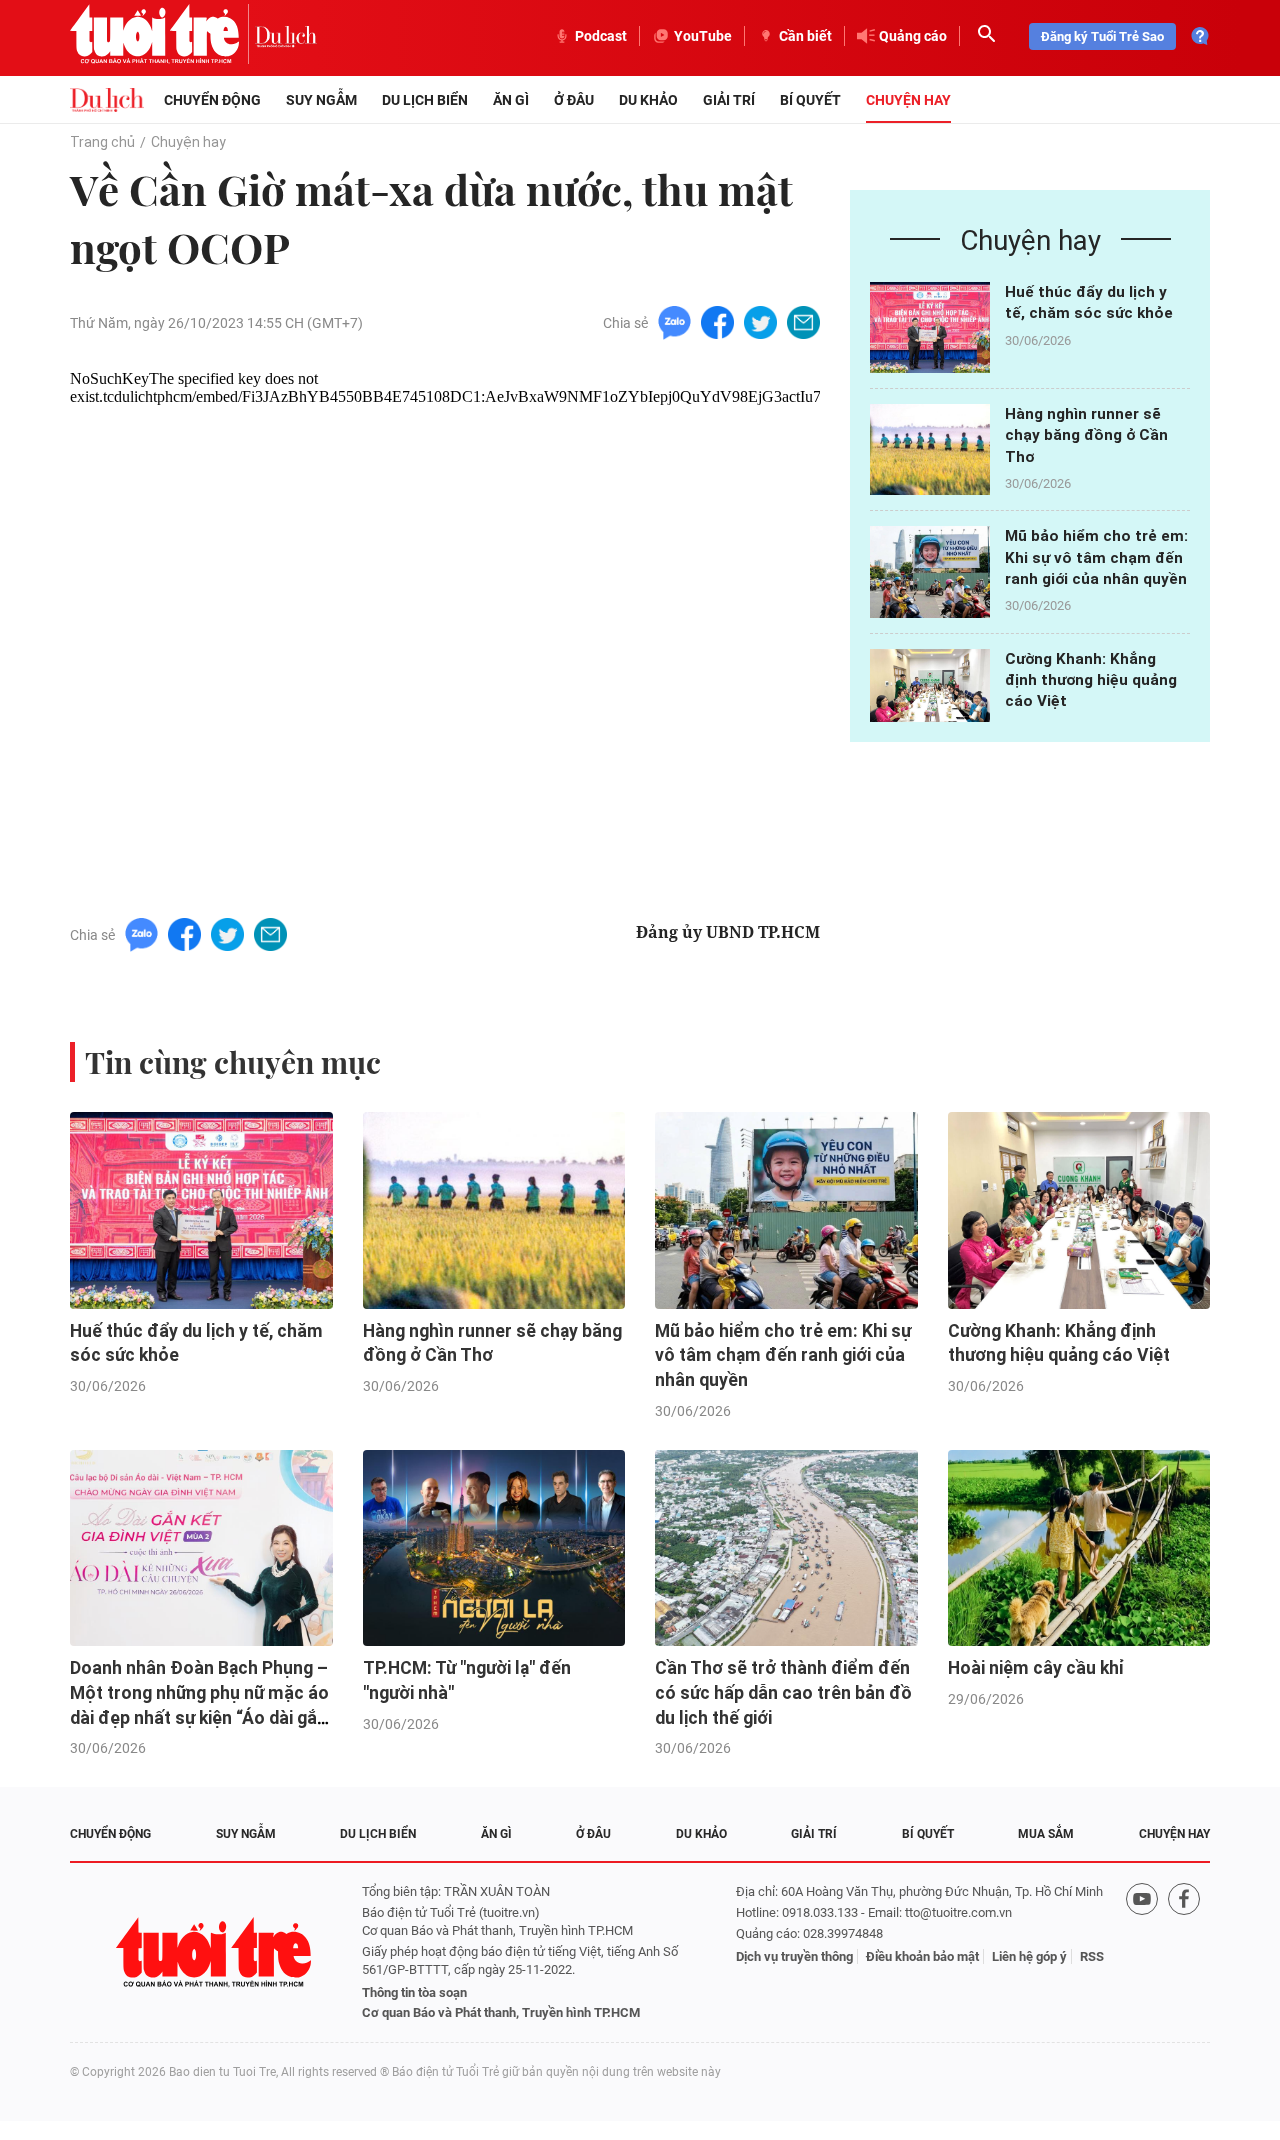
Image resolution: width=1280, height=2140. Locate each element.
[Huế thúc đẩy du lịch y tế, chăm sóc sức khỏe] (930, 327)
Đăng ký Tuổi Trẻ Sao (1102, 36)
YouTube (703, 36)
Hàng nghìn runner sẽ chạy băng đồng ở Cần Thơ (1086, 435)
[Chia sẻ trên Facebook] (717, 321)
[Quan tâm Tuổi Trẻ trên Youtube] (1142, 1952)
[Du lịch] (286, 36)
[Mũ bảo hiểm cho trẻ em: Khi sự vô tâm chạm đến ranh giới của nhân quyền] (930, 571)
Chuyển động (212, 100)
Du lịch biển (425, 100)
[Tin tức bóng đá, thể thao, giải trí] (107, 100)
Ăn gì (511, 100)
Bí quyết (810, 100)
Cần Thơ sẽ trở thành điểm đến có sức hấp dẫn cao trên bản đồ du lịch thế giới (783, 1692)
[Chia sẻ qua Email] (803, 321)
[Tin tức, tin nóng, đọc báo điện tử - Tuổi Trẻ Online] (162, 36)
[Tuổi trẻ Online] (216, 1952)
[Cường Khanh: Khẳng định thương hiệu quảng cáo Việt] (930, 694)
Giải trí (729, 100)
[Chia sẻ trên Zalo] (674, 321)
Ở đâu (574, 100)
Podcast (601, 36)
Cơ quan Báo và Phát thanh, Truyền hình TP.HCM (501, 2012)
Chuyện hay (908, 100)
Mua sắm (1046, 1834)
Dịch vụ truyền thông (794, 1956)
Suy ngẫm (321, 100)
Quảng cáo (913, 36)
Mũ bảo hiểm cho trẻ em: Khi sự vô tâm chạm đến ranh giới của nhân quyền (1096, 557)
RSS (1092, 1956)
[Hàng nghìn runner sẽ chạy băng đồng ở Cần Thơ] (930, 449)
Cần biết (805, 36)
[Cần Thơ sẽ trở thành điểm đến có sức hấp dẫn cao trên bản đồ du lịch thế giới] (786, 1548)
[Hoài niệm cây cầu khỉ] (1079, 1548)
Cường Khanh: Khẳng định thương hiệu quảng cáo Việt (1091, 680)
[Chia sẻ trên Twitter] (760, 321)
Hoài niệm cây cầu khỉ (1036, 1668)
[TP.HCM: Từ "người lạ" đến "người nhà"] (494, 1548)
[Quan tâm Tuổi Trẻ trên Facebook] (1184, 1952)
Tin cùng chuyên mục (233, 1062)
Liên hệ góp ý (1029, 1956)
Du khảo (648, 100)
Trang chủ (102, 142)
